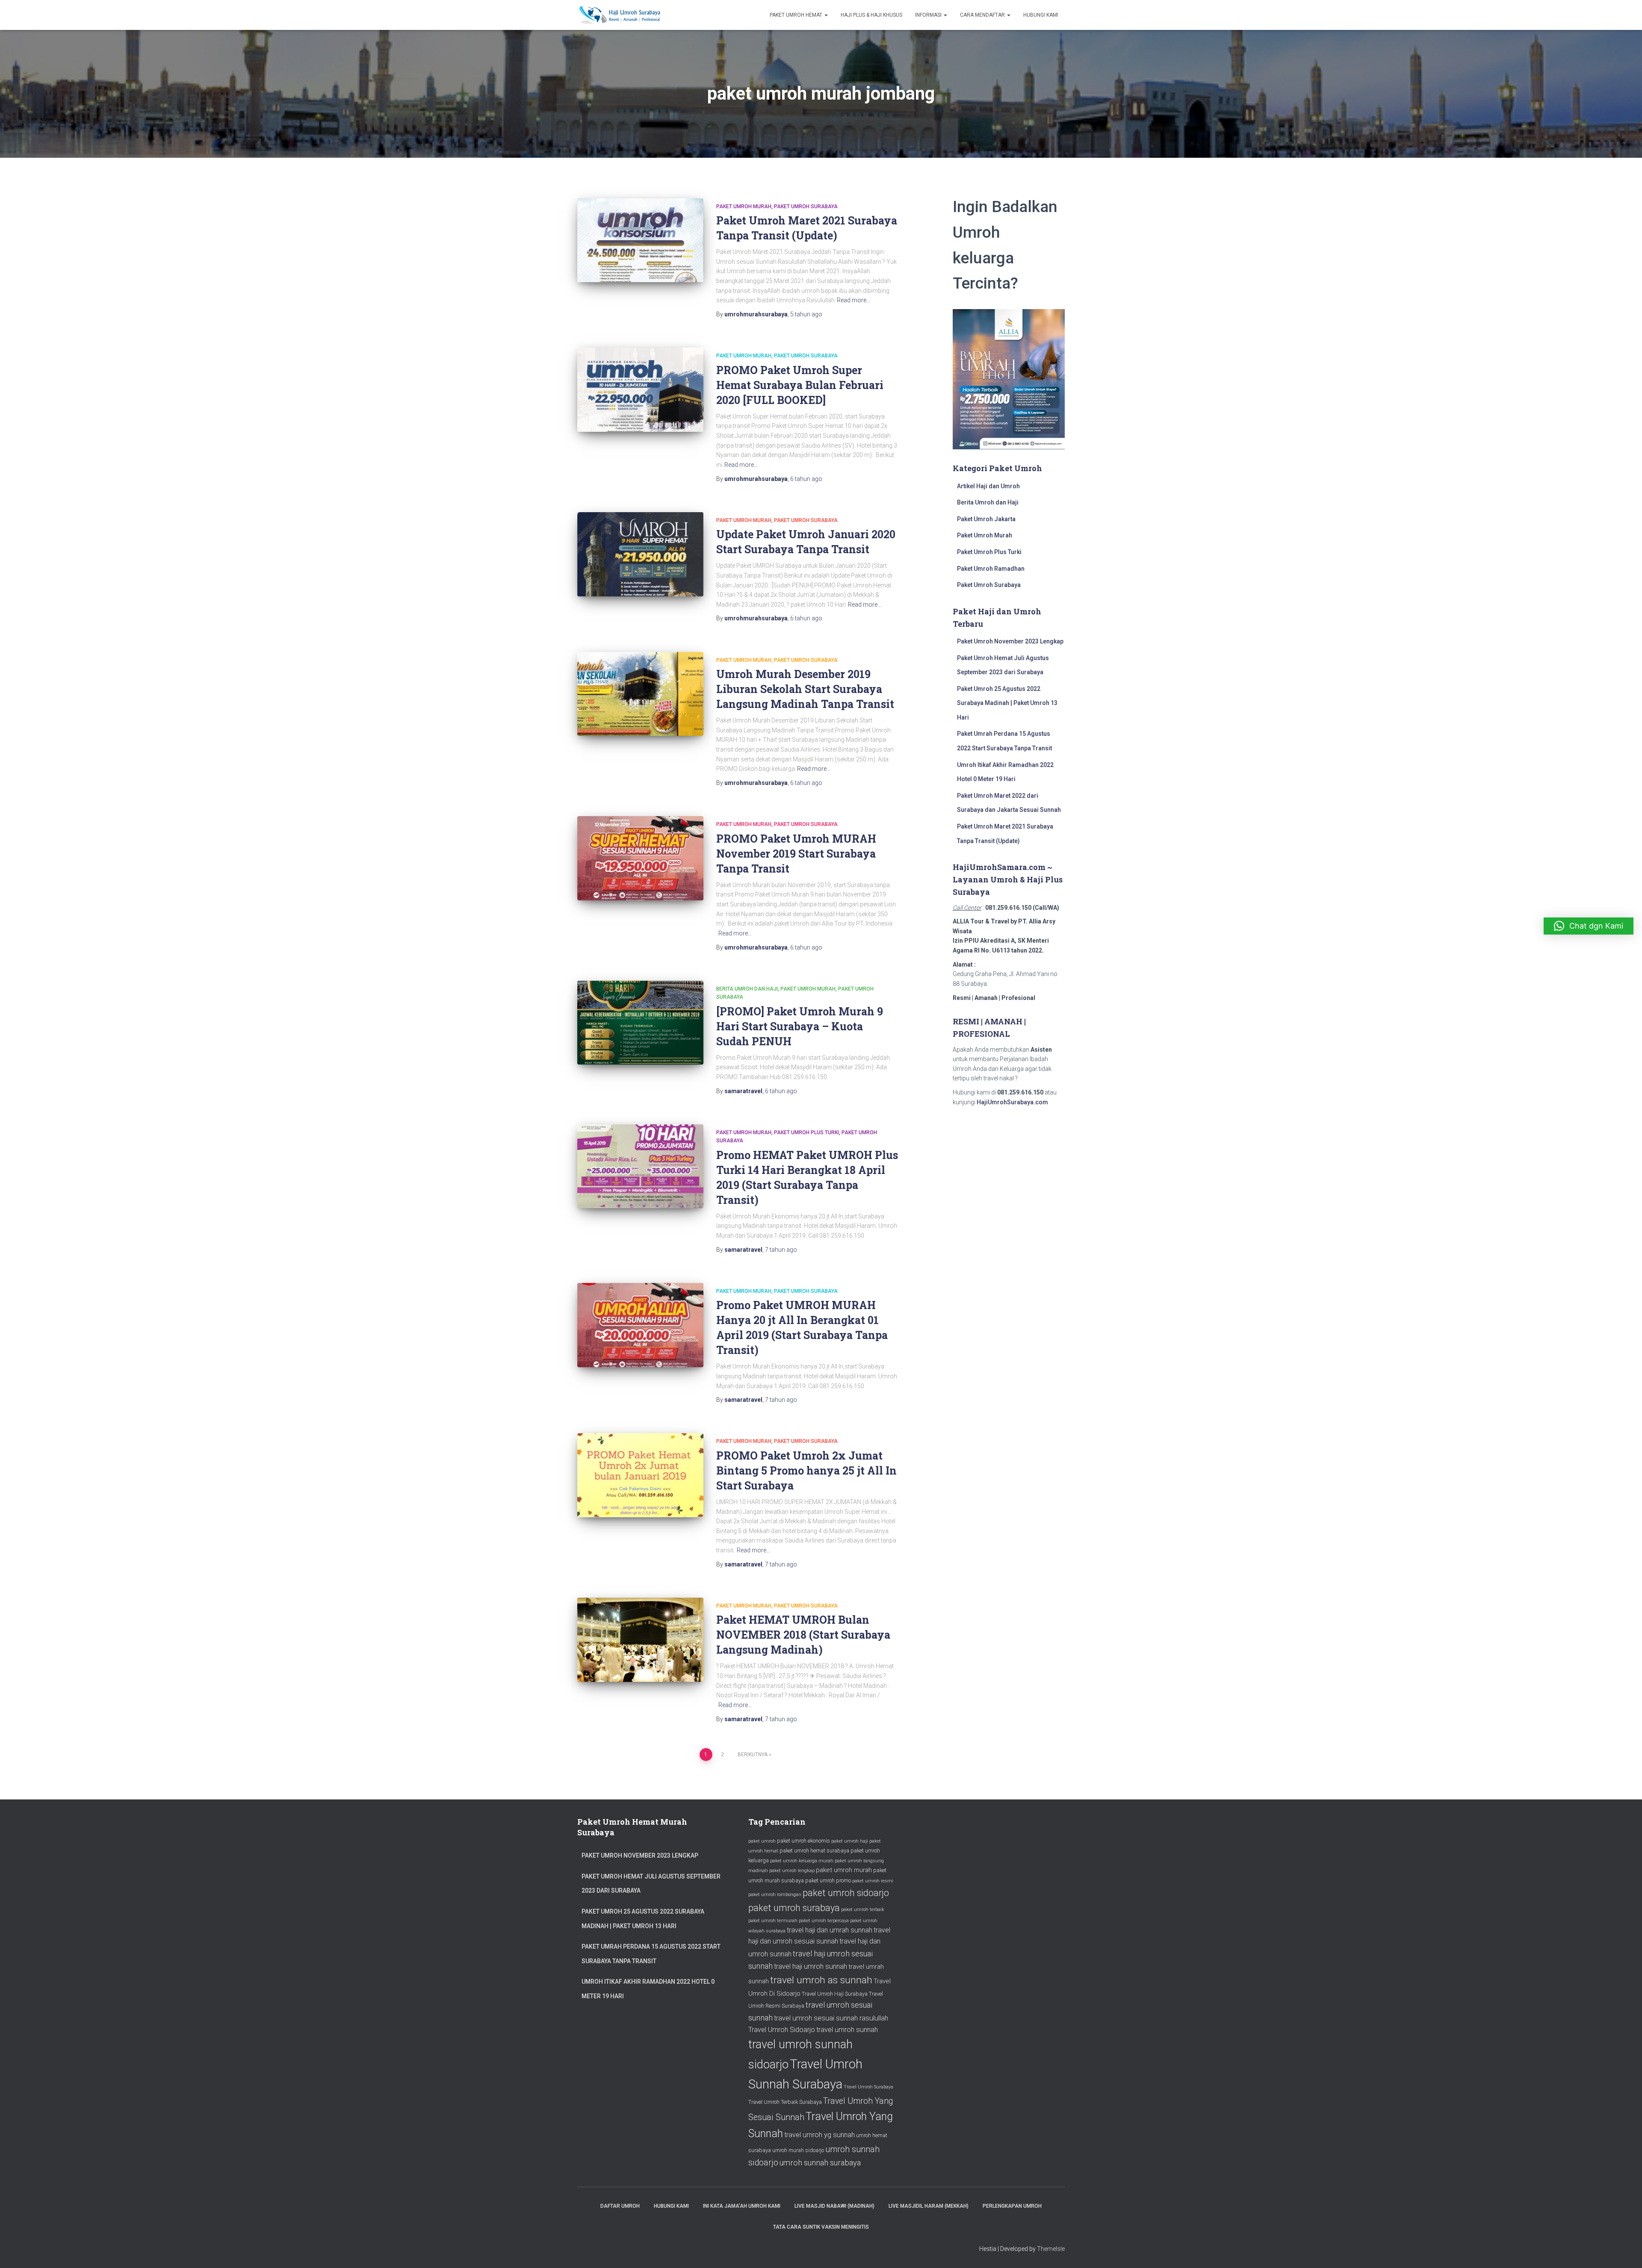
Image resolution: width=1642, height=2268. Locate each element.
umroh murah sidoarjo (798, 2150)
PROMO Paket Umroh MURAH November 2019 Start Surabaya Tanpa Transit (796, 854)
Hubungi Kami (1041, 15)
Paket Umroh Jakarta (986, 519)
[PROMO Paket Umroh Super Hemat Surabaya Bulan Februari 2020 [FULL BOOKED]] (640, 390)
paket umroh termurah (773, 1921)
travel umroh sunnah (847, 2030)
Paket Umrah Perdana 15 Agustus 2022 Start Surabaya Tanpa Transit (651, 1954)
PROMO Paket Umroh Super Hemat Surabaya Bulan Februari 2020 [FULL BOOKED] (800, 385)
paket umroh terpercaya (824, 1921)
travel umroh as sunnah (821, 1980)
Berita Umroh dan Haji (747, 989)
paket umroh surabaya (794, 1908)
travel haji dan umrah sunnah (830, 1930)
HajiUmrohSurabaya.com (1012, 1102)
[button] (1589, 926)
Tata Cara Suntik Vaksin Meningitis (821, 2227)
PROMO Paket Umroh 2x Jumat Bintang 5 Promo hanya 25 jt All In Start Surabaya (806, 1470)
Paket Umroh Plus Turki (806, 1133)
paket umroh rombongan (775, 1895)
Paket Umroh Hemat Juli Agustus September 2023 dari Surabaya (651, 1884)
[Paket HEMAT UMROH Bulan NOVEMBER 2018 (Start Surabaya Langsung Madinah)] (640, 1640)
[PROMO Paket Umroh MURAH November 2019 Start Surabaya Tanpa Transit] (640, 858)
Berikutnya (753, 1755)
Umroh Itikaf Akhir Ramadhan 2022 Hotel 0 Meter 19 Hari (648, 1989)
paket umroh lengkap (792, 1871)
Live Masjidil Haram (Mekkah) (929, 2206)
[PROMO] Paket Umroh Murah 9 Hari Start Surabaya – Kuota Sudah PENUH (800, 1026)
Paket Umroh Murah (744, 206)
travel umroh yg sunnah (820, 2135)
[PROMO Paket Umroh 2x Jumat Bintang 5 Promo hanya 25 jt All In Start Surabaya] (640, 1475)
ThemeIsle (1051, 2249)
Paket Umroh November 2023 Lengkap (1010, 641)
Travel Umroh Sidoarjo (782, 2030)
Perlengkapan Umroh (1012, 2206)
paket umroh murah (844, 1870)
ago (806, 314)
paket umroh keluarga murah (802, 1861)
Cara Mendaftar (983, 15)
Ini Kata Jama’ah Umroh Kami (742, 2206)
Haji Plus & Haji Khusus (871, 15)
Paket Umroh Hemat (797, 15)
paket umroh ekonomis (803, 1841)
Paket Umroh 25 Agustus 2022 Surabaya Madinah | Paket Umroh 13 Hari (1007, 703)
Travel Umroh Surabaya (868, 2087)
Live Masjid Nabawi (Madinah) (834, 2206)
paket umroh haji (850, 1841)
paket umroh (762, 1841)
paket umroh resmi (873, 1881)
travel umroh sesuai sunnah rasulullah (831, 2018)
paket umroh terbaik (863, 1910)
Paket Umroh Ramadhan (991, 569)
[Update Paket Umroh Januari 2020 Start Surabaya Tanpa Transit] (640, 554)
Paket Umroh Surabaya (806, 206)
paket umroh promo (828, 1880)
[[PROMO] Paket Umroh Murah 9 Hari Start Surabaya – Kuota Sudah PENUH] (640, 1023)
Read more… (853, 300)
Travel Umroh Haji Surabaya (835, 1994)
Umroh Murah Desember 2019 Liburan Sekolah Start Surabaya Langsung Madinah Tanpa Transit (805, 689)
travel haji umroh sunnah (811, 1966)
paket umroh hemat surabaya (814, 1851)
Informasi (929, 15)
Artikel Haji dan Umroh (988, 486)
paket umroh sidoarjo (846, 1893)
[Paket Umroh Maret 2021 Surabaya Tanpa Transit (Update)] (640, 240)
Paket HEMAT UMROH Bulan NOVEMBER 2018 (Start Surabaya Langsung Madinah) (803, 1635)
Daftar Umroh (620, 2206)
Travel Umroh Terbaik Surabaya (785, 2102)
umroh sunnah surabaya (820, 2163)
